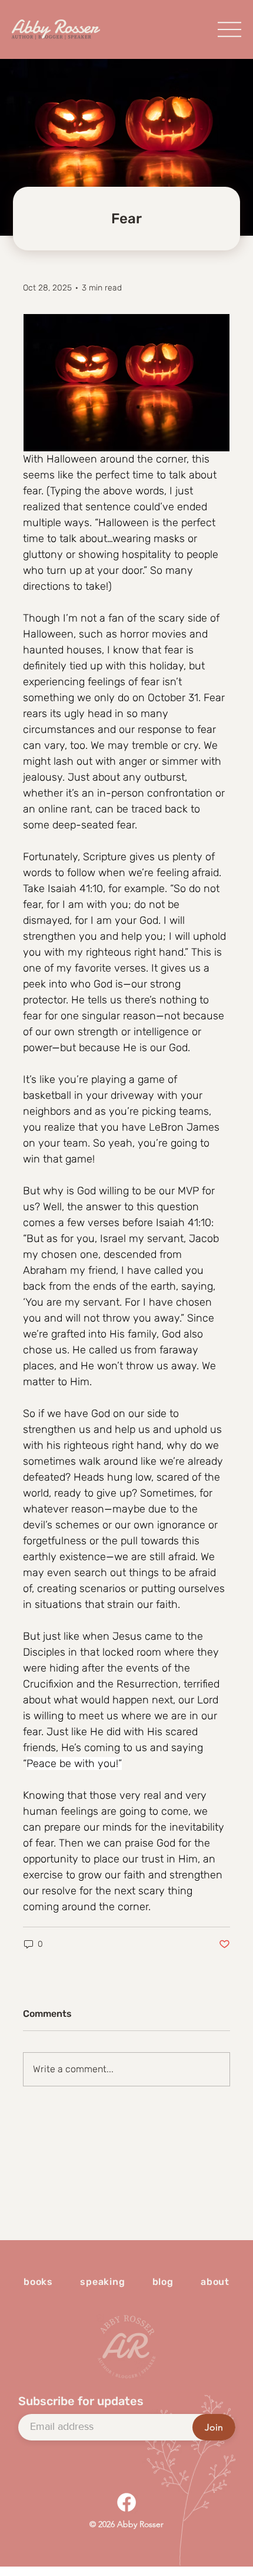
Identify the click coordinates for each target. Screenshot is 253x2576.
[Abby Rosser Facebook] (126, 2502)
